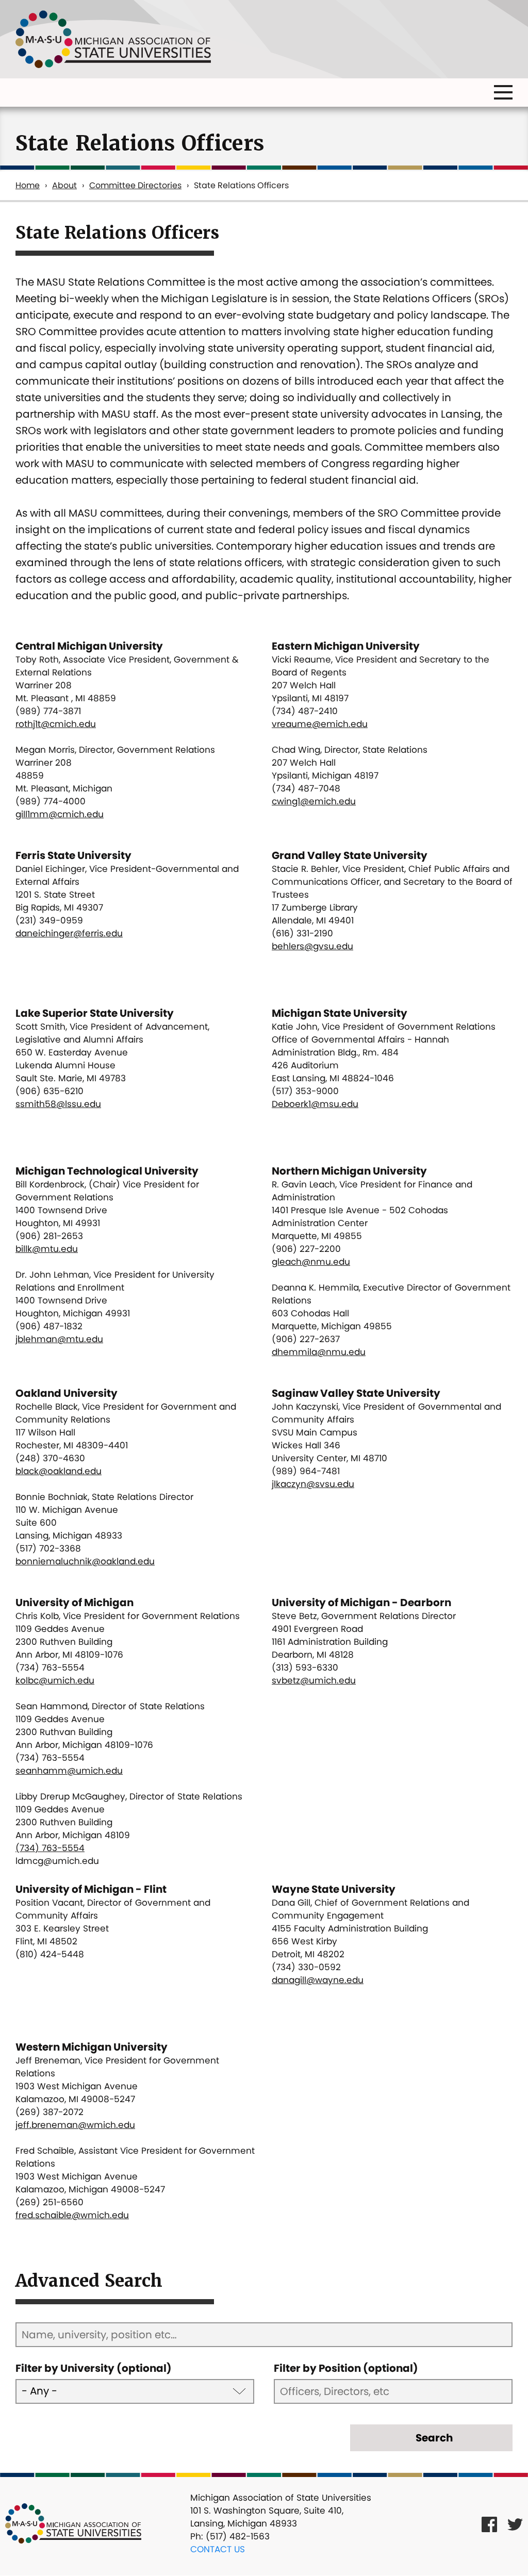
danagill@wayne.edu (318, 1980)
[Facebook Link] (489, 2524)
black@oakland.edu (59, 1471)
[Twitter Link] (515, 2524)
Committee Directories (135, 185)
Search (434, 2438)
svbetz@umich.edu (314, 1680)
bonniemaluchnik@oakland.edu (85, 1561)
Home (28, 185)
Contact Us (218, 2549)
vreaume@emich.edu (320, 724)
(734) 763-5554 (50, 1848)
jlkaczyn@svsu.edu (313, 1484)
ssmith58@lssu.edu (58, 1104)
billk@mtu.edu (47, 1249)
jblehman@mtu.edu (59, 1339)
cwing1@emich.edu (314, 801)
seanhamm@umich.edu (69, 1771)
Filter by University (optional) (94, 2368)
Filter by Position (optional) (346, 2368)
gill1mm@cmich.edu (60, 814)
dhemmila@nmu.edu (319, 1352)
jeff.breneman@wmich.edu (75, 2125)
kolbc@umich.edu (55, 1680)
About (64, 185)
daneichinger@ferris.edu (69, 933)
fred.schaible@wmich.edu (72, 2215)
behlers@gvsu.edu (312, 946)
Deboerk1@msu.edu (315, 1104)
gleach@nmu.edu (311, 1262)
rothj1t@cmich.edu (56, 724)
